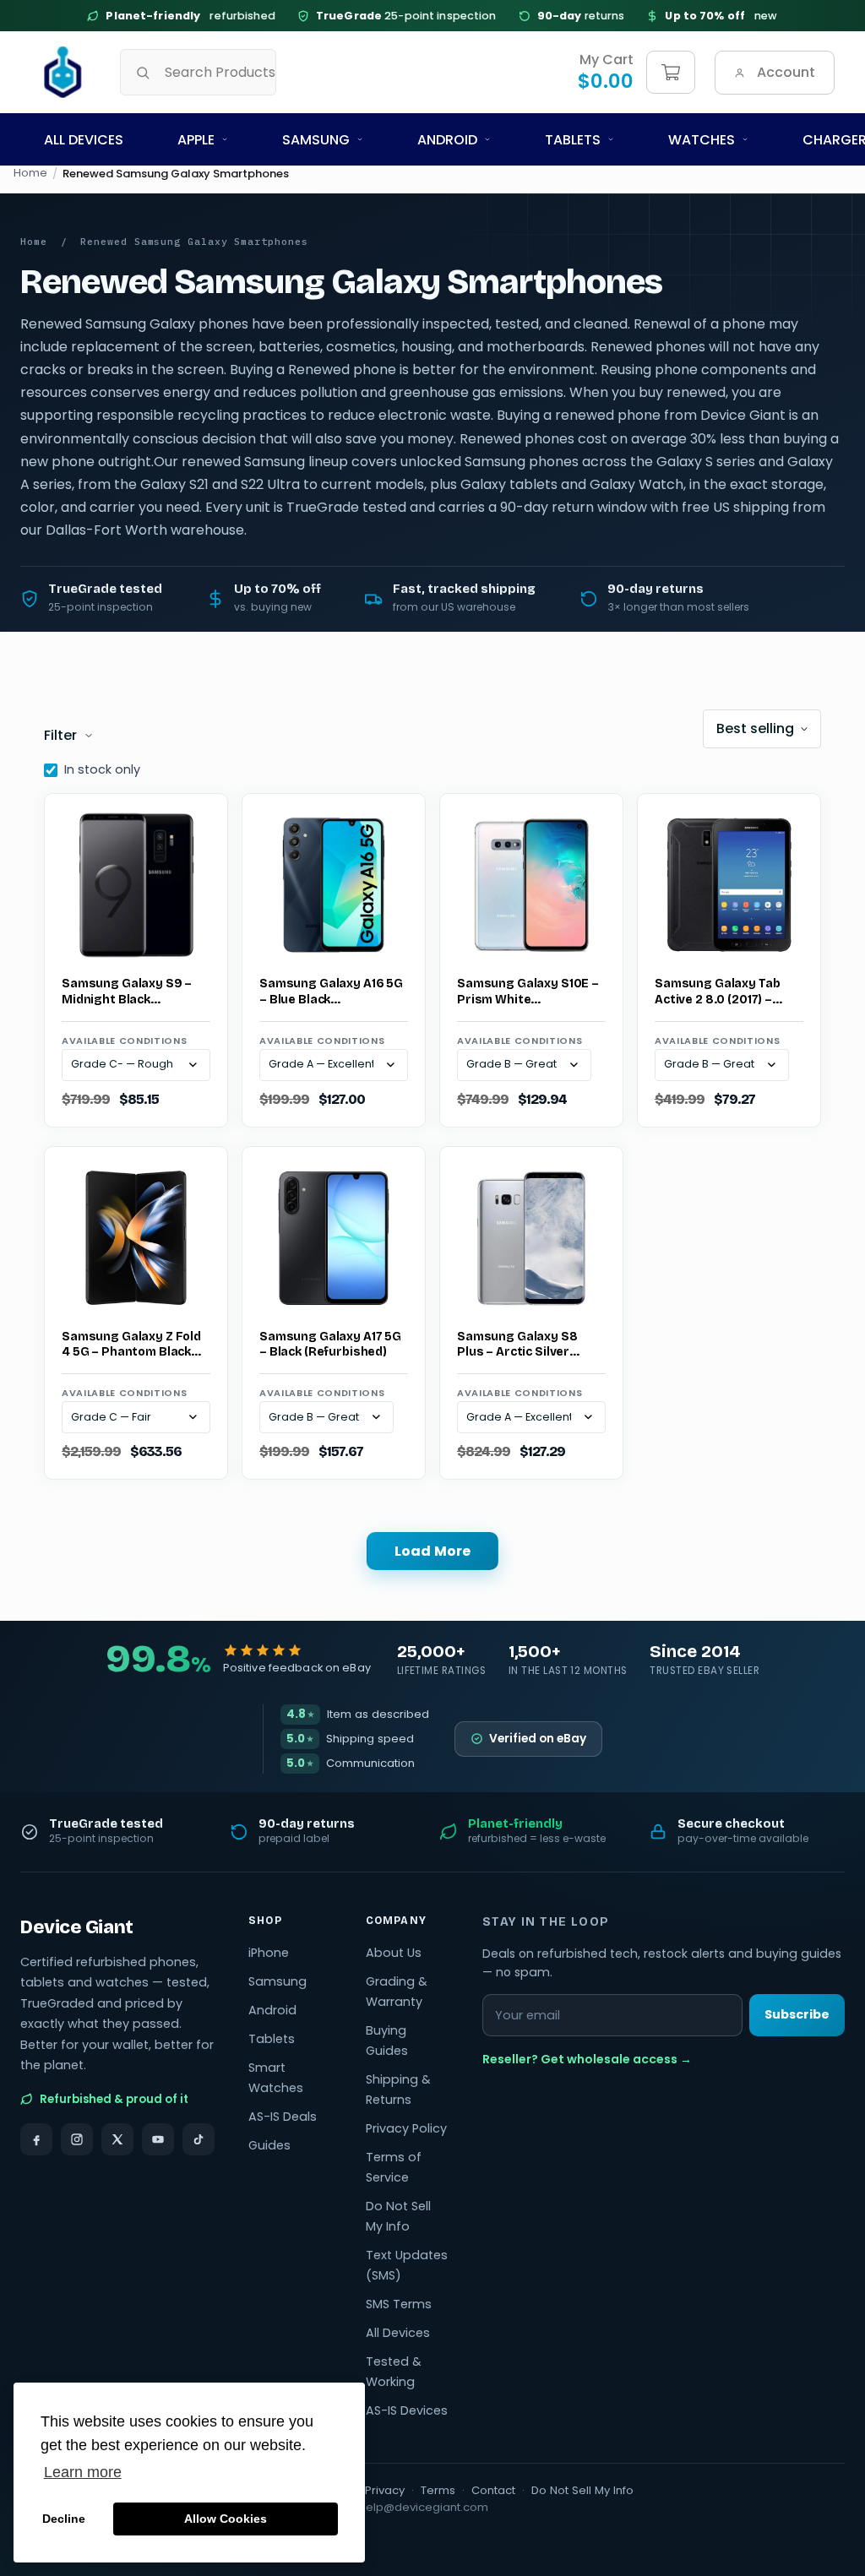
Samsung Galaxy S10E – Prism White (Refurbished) (528, 992)
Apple (196, 140)
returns (581, 16)
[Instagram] (77, 2139)
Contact (493, 2490)
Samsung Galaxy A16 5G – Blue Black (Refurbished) (331, 992)
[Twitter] (117, 2139)
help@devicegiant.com (424, 2507)
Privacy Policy (406, 2128)
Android (447, 140)
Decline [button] (64, 2519)
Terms (438, 2490)
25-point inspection (406, 16)
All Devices (84, 140)
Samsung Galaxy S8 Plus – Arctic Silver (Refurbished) (517, 1345)
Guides (269, 2145)
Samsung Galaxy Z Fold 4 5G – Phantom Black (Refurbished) (131, 1345)
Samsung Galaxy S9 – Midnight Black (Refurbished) (127, 992)
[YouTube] (158, 2139)
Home (30, 173)
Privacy (385, 2490)
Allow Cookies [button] (226, 2519)
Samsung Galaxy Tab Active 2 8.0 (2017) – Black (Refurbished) (717, 992)
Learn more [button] (83, 2472)
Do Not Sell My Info (582, 2490)
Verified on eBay (538, 1739)
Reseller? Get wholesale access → (587, 2059)
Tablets (573, 140)
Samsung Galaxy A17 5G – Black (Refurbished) (330, 1345)
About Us (394, 1953)
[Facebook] (36, 2139)
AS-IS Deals (283, 2117)
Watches (702, 140)
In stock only (102, 769)
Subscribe (797, 2014)
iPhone (269, 1953)
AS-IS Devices (407, 2410)
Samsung (316, 140)
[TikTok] (199, 2139)
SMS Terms (399, 2304)
